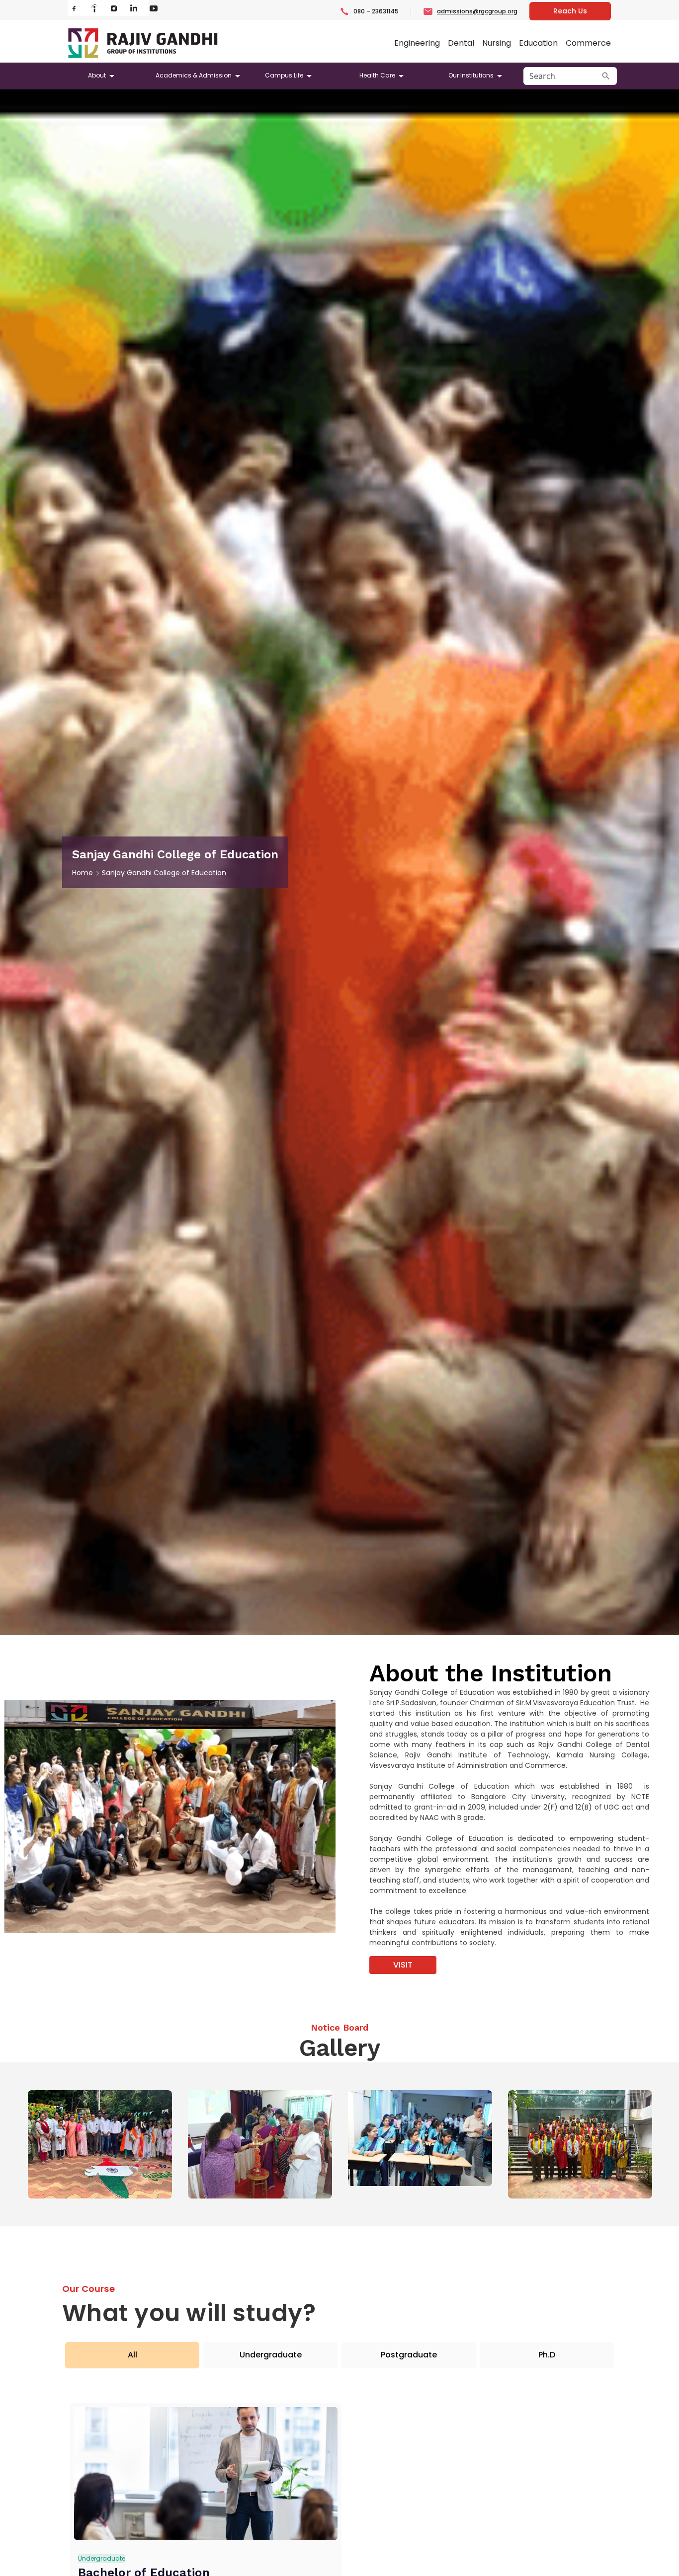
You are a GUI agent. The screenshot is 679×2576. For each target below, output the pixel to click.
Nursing (497, 43)
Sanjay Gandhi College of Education (164, 873)
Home (83, 873)
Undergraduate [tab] (271, 2355)
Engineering (417, 43)
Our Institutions (471, 75)
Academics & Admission (194, 75)
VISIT (403, 1965)
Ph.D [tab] (547, 2355)
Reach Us (570, 11)
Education (538, 43)
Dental (461, 43)
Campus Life (284, 75)
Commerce (588, 43)
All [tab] (132, 2355)
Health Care (377, 75)
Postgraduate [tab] (409, 2355)
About (97, 75)
